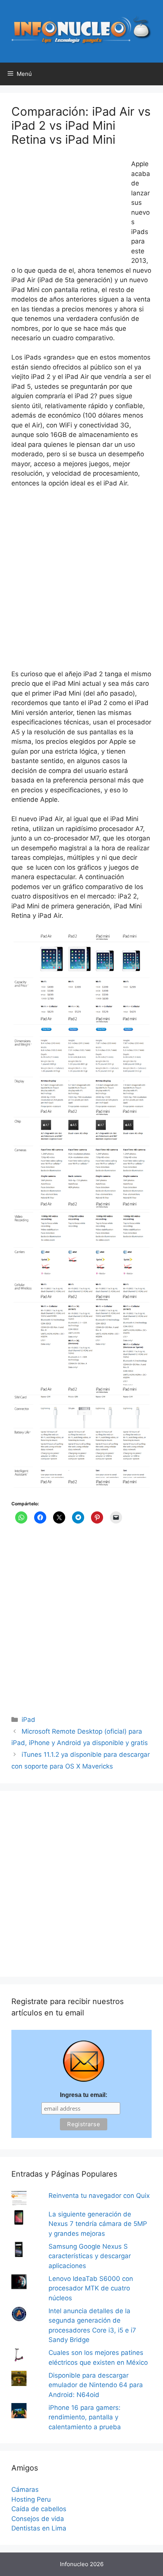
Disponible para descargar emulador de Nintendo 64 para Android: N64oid (96, 2385)
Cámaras (25, 2490)
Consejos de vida (38, 2519)
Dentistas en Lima (39, 2528)
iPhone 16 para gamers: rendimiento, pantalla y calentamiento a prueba (85, 2417)
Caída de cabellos (39, 2509)
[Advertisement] (68, 210)
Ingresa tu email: (84, 2095)
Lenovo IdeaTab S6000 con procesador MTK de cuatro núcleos (91, 2288)
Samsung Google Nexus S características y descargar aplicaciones (90, 2256)
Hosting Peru (31, 2499)
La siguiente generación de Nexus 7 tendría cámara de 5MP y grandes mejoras (98, 2224)
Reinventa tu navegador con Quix (99, 2196)
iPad (28, 1720)
